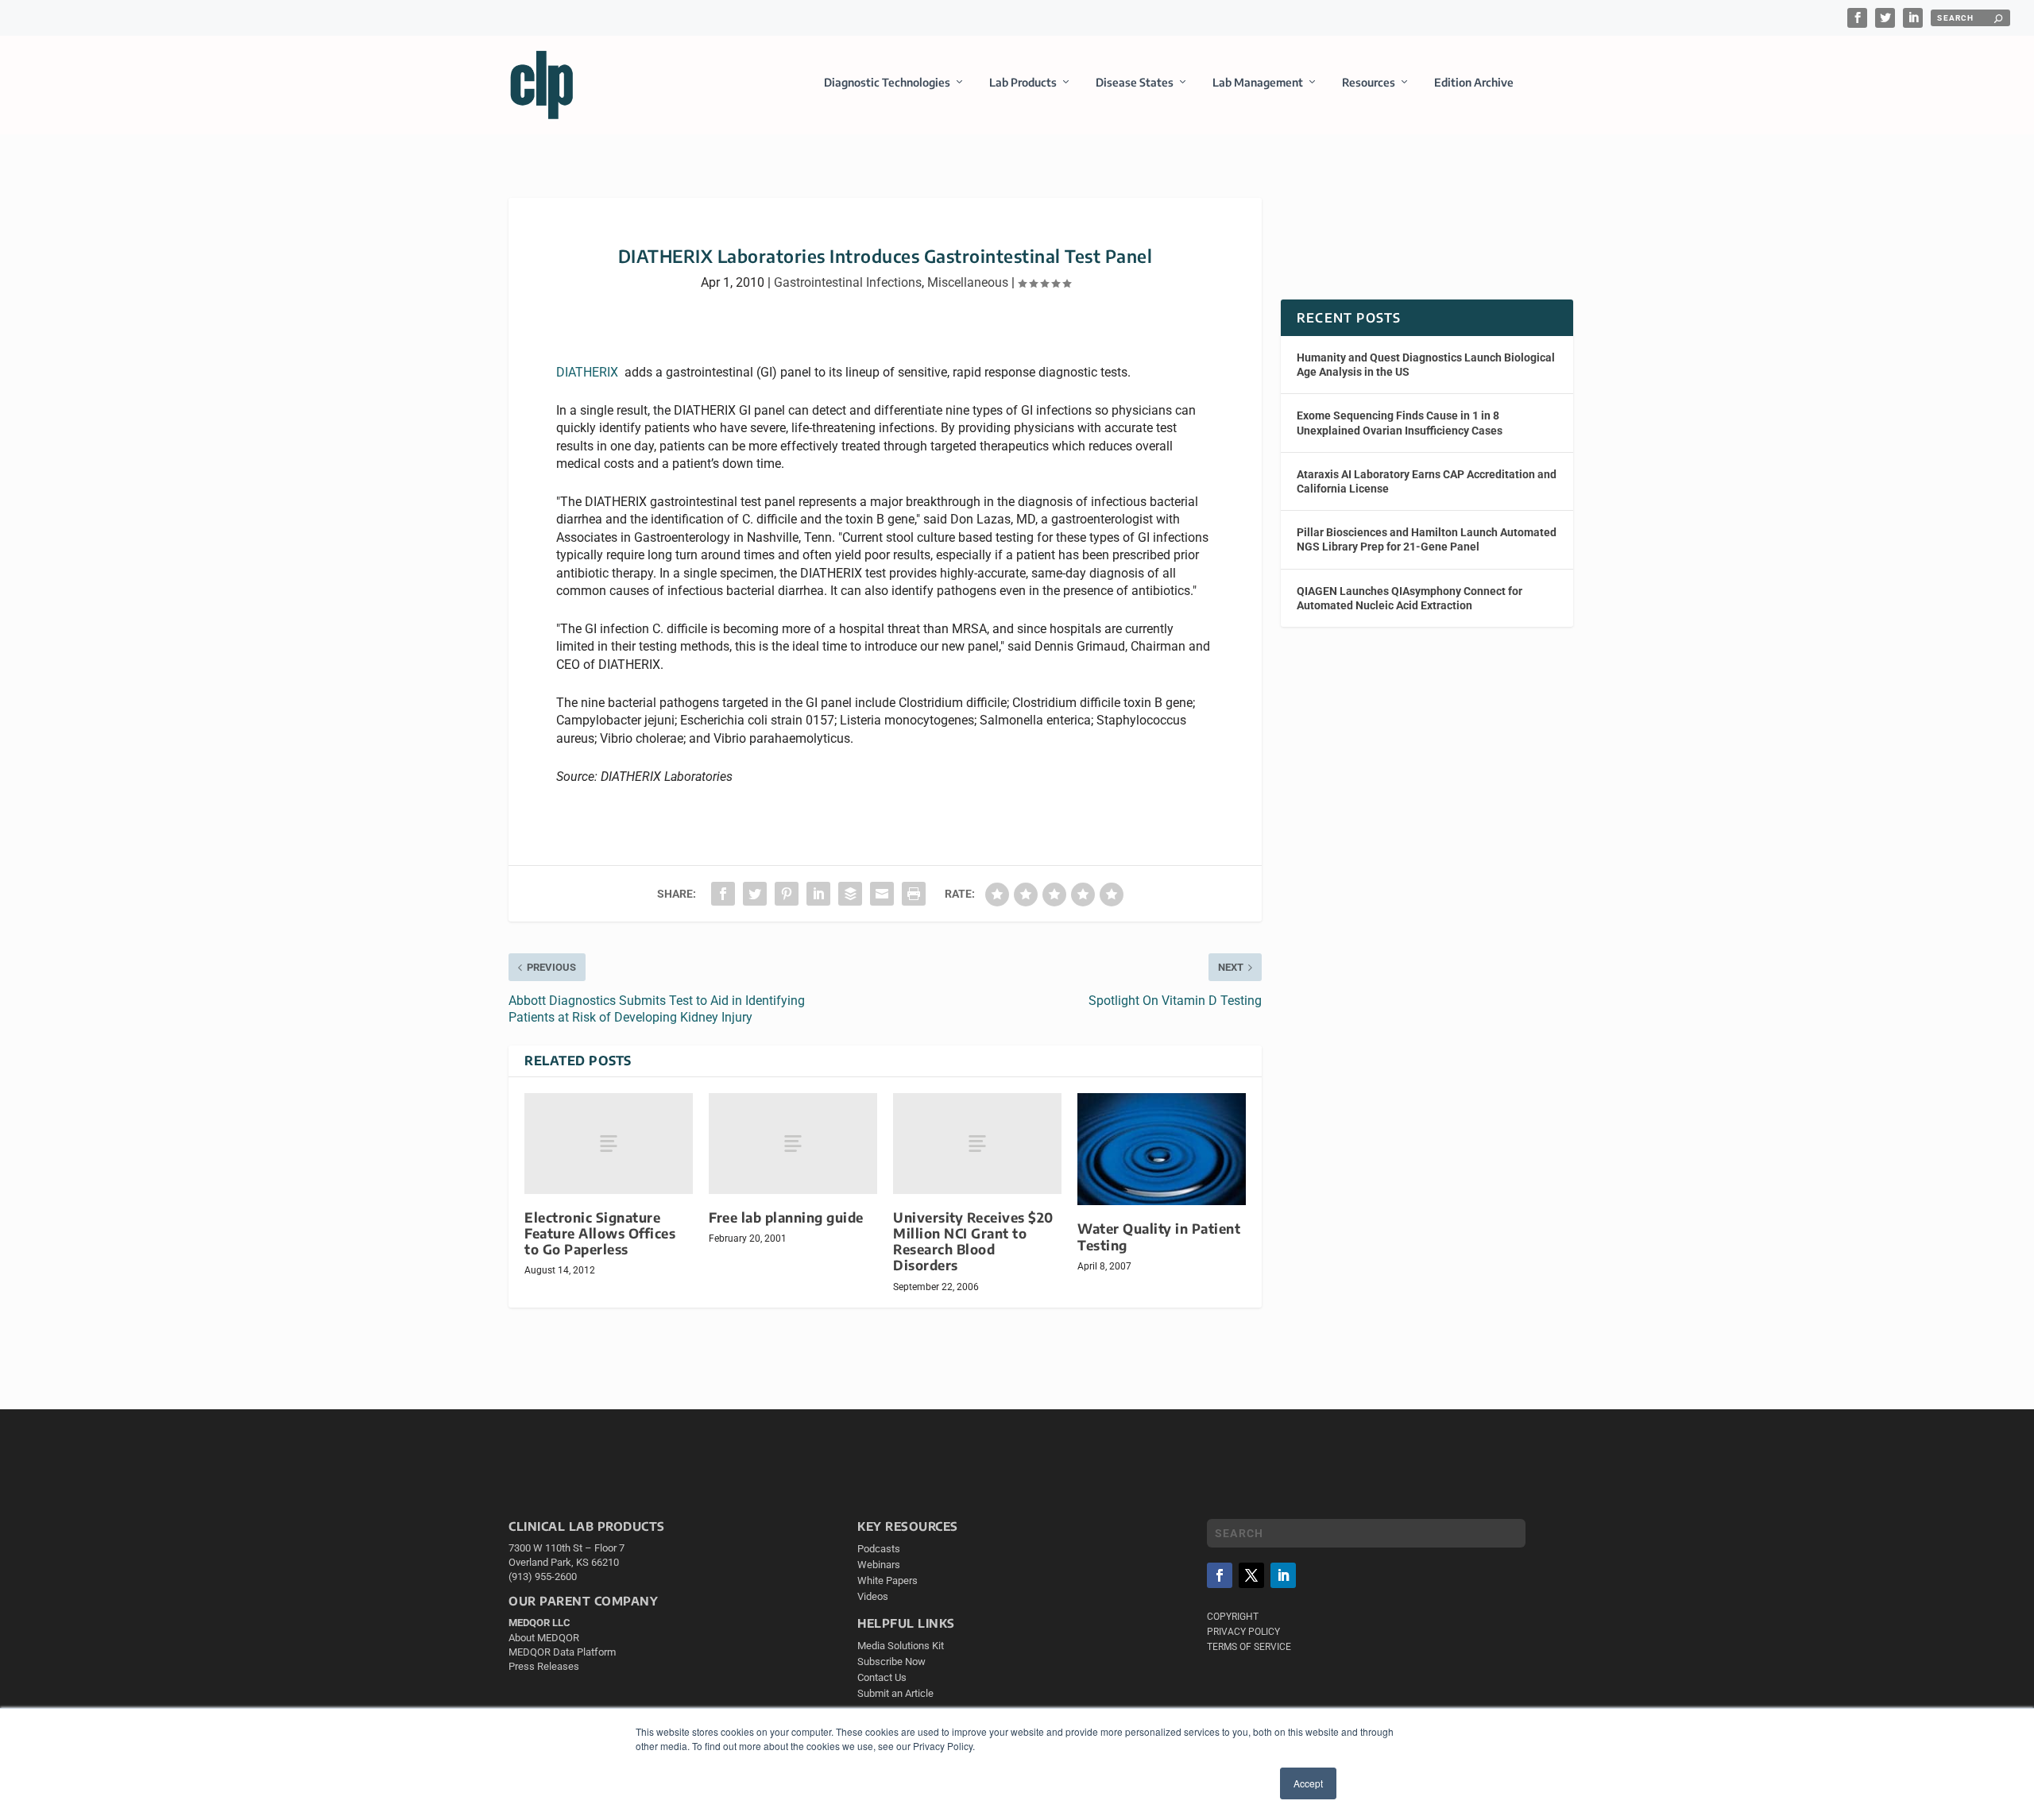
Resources (1369, 82)
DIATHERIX (587, 372)
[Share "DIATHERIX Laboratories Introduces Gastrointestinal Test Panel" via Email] (882, 894)
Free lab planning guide (786, 1217)
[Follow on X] (1251, 1575)
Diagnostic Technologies (887, 82)
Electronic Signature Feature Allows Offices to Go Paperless (600, 1233)
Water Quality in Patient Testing (1159, 1237)
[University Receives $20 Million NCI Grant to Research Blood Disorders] (977, 1144)
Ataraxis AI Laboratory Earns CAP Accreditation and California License (1427, 481)
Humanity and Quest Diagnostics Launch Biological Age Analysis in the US (1426, 365)
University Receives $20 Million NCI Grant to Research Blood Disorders (973, 1241)
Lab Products (1023, 82)
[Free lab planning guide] (793, 1144)
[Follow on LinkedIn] (1283, 1575)
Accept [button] (1308, 1783)
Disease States (1135, 82)
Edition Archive (1474, 82)
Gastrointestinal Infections (848, 282)
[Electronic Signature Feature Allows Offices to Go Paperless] (609, 1144)
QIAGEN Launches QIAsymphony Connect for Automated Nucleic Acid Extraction (1409, 598)
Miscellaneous (968, 282)
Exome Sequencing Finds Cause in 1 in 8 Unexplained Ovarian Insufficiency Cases (1400, 423)
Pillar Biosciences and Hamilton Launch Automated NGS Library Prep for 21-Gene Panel (1427, 539)
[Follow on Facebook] (1220, 1575)
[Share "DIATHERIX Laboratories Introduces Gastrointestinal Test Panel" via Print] (914, 894)
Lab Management (1258, 82)
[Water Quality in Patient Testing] (1162, 1150)
